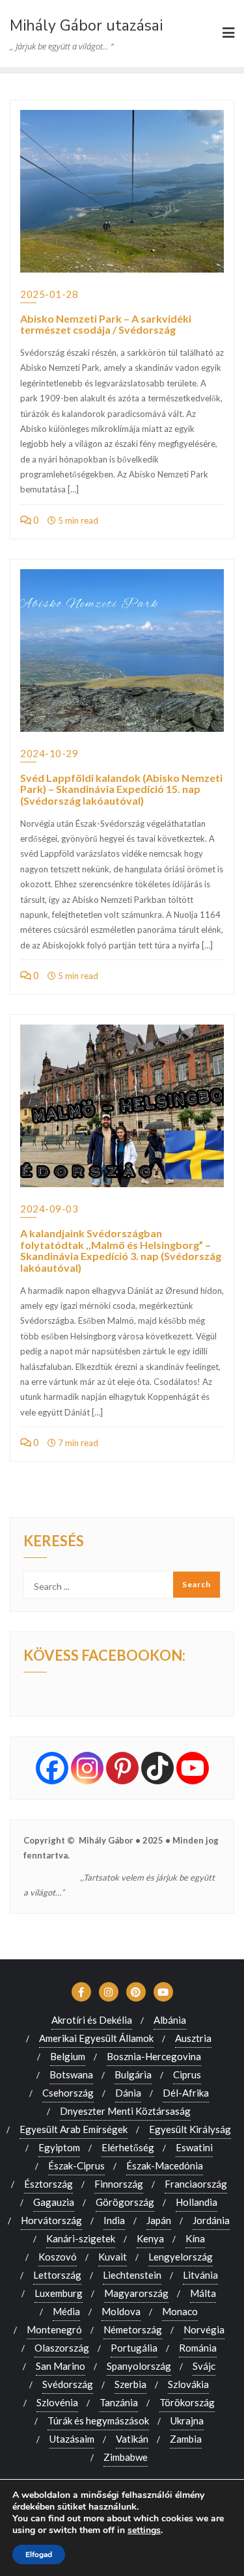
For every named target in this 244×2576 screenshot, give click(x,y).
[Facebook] (52, 1768)
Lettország (57, 2275)
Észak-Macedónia (165, 2166)
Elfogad (39, 2555)
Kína (195, 2238)
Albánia (170, 2020)
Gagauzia (54, 2202)
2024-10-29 (49, 753)
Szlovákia (188, 2384)
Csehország (68, 2093)
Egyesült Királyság (190, 2129)
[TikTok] (157, 1768)
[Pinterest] (122, 1768)
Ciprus (187, 2074)
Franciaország (196, 2184)
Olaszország (62, 2348)
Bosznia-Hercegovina (154, 2056)
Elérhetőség (128, 2147)
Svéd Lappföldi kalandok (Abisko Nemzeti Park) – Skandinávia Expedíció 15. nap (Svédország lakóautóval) (121, 789)
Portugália (134, 2348)
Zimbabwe (126, 2457)
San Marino (61, 2366)
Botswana (71, 2074)
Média (66, 2311)
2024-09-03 (49, 1209)
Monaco (180, 2311)
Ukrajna (187, 2421)
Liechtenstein (132, 2275)
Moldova (121, 2311)
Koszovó (58, 2257)
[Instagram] (87, 1768)
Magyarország (136, 2293)
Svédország (68, 2384)
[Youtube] (193, 1768)
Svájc (204, 2366)
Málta (203, 2293)
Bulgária (133, 2074)
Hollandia (197, 2202)
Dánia (128, 2093)
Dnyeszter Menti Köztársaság (125, 2111)
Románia (198, 2348)
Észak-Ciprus (76, 2166)
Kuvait (113, 2257)
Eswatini (194, 2147)
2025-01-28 (49, 294)
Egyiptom (59, 2147)
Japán (159, 2220)
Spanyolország (139, 2366)
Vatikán (132, 2439)
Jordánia (211, 2220)
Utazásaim (72, 2439)
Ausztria (193, 2038)
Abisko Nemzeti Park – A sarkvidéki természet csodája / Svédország (106, 324)
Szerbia (130, 2384)
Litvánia (200, 2275)
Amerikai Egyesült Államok (96, 2038)
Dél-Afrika (186, 2093)
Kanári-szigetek (81, 2238)
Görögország (125, 2202)
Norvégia (204, 2329)
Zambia (186, 2439)
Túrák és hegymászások (98, 2421)
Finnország (119, 2184)
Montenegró (54, 2329)
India (114, 2220)
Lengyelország (181, 2257)
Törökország (187, 2402)
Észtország (48, 2184)
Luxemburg (59, 2293)
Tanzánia (119, 2402)
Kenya (150, 2238)
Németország (133, 2329)
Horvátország (51, 2220)
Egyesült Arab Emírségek (74, 2129)
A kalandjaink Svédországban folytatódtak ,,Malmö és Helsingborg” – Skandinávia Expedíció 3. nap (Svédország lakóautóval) (121, 1250)
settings (144, 2530)
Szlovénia (57, 2402)
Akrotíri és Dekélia (92, 2020)
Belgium (68, 2056)
